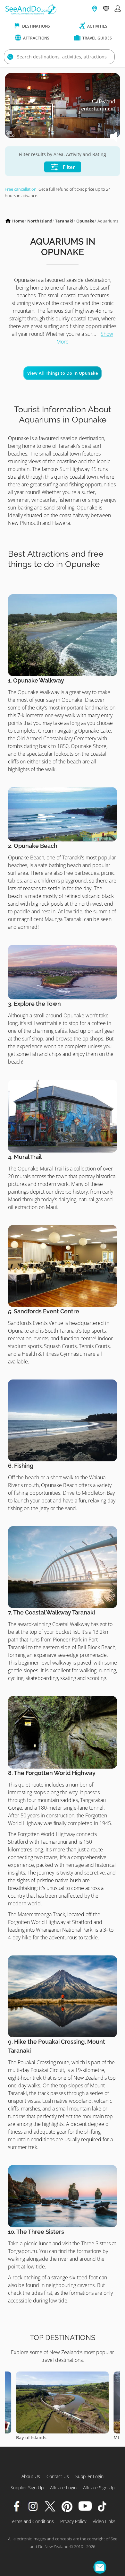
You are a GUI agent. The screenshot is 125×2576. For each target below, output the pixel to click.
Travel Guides (97, 38)
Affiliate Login (63, 2488)
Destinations (36, 26)
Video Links (104, 2521)
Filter (68, 167)
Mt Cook (25, 2437)
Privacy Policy (73, 2521)
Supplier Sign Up (27, 2488)
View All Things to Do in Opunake (63, 373)
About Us (31, 2476)
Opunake (85, 221)
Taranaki (64, 221)
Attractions (36, 38)
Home (18, 221)
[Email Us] (100, 2567)
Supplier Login (89, 2476)
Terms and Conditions (32, 2521)
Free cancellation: (21, 189)
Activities (97, 26)
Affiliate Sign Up (99, 2488)
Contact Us (58, 2476)
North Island (40, 221)
